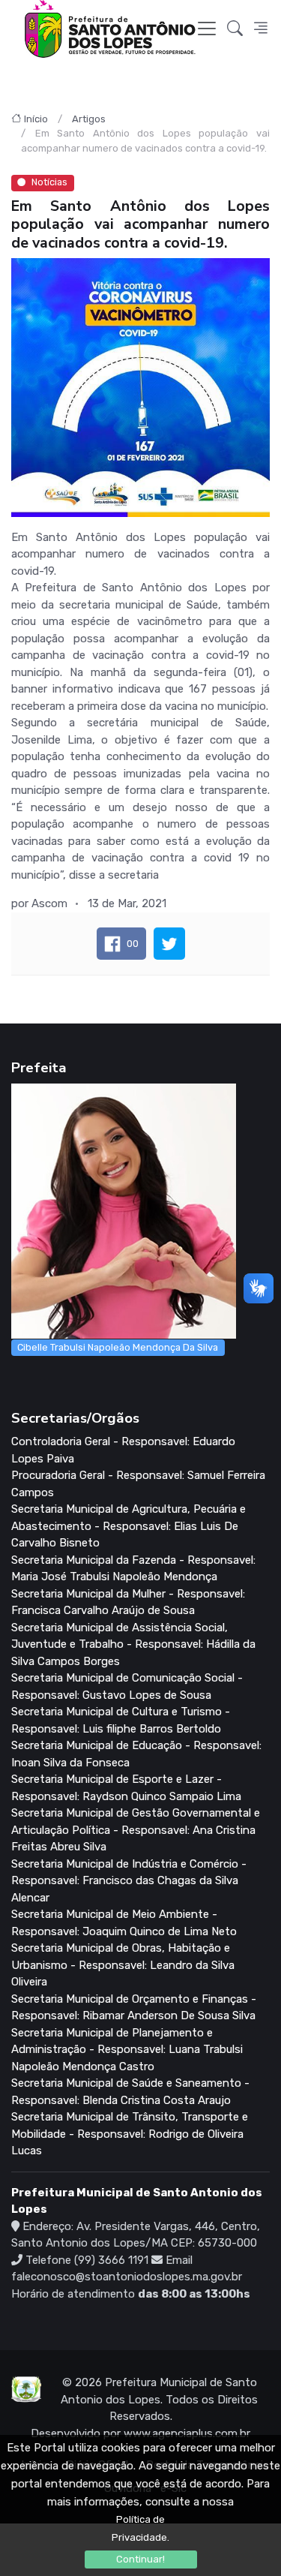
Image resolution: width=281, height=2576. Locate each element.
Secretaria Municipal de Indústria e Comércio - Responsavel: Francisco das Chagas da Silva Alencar (129, 1881)
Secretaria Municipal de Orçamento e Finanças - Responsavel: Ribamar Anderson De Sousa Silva (134, 2008)
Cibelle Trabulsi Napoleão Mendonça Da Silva (118, 1347)
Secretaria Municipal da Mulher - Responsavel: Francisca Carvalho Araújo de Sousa (128, 1602)
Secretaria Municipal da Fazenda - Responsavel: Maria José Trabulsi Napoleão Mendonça (133, 1569)
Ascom (49, 903)
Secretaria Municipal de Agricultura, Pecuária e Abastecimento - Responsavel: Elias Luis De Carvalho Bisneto (129, 1526)
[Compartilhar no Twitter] (169, 944)
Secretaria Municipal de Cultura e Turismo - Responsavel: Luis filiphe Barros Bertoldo (121, 1720)
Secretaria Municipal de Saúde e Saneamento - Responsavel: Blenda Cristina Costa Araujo (130, 2092)
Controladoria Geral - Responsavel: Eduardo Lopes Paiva (123, 1450)
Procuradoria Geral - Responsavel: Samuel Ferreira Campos (138, 1484)
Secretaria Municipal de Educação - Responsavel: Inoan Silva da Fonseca (136, 1754)
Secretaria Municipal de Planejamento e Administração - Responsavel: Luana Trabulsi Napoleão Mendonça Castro (127, 2050)
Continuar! (140, 2559)
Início (36, 119)
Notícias (49, 182)
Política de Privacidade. (140, 2528)
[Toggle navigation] (207, 29)
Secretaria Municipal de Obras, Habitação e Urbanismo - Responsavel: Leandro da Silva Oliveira (123, 1965)
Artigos (89, 119)
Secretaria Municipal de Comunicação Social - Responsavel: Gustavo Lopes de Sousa (127, 1686)
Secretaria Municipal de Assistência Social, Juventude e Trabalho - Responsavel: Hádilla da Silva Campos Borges (133, 1644)
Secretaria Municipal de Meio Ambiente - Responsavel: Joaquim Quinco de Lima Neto (124, 1923)
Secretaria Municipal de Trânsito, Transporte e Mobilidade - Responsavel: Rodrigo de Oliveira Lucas (130, 2134)
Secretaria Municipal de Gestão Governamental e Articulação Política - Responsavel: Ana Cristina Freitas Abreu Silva (136, 1830)
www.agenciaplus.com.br (187, 2433)
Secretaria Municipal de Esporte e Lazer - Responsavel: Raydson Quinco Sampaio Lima (126, 1788)
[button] (235, 29)
